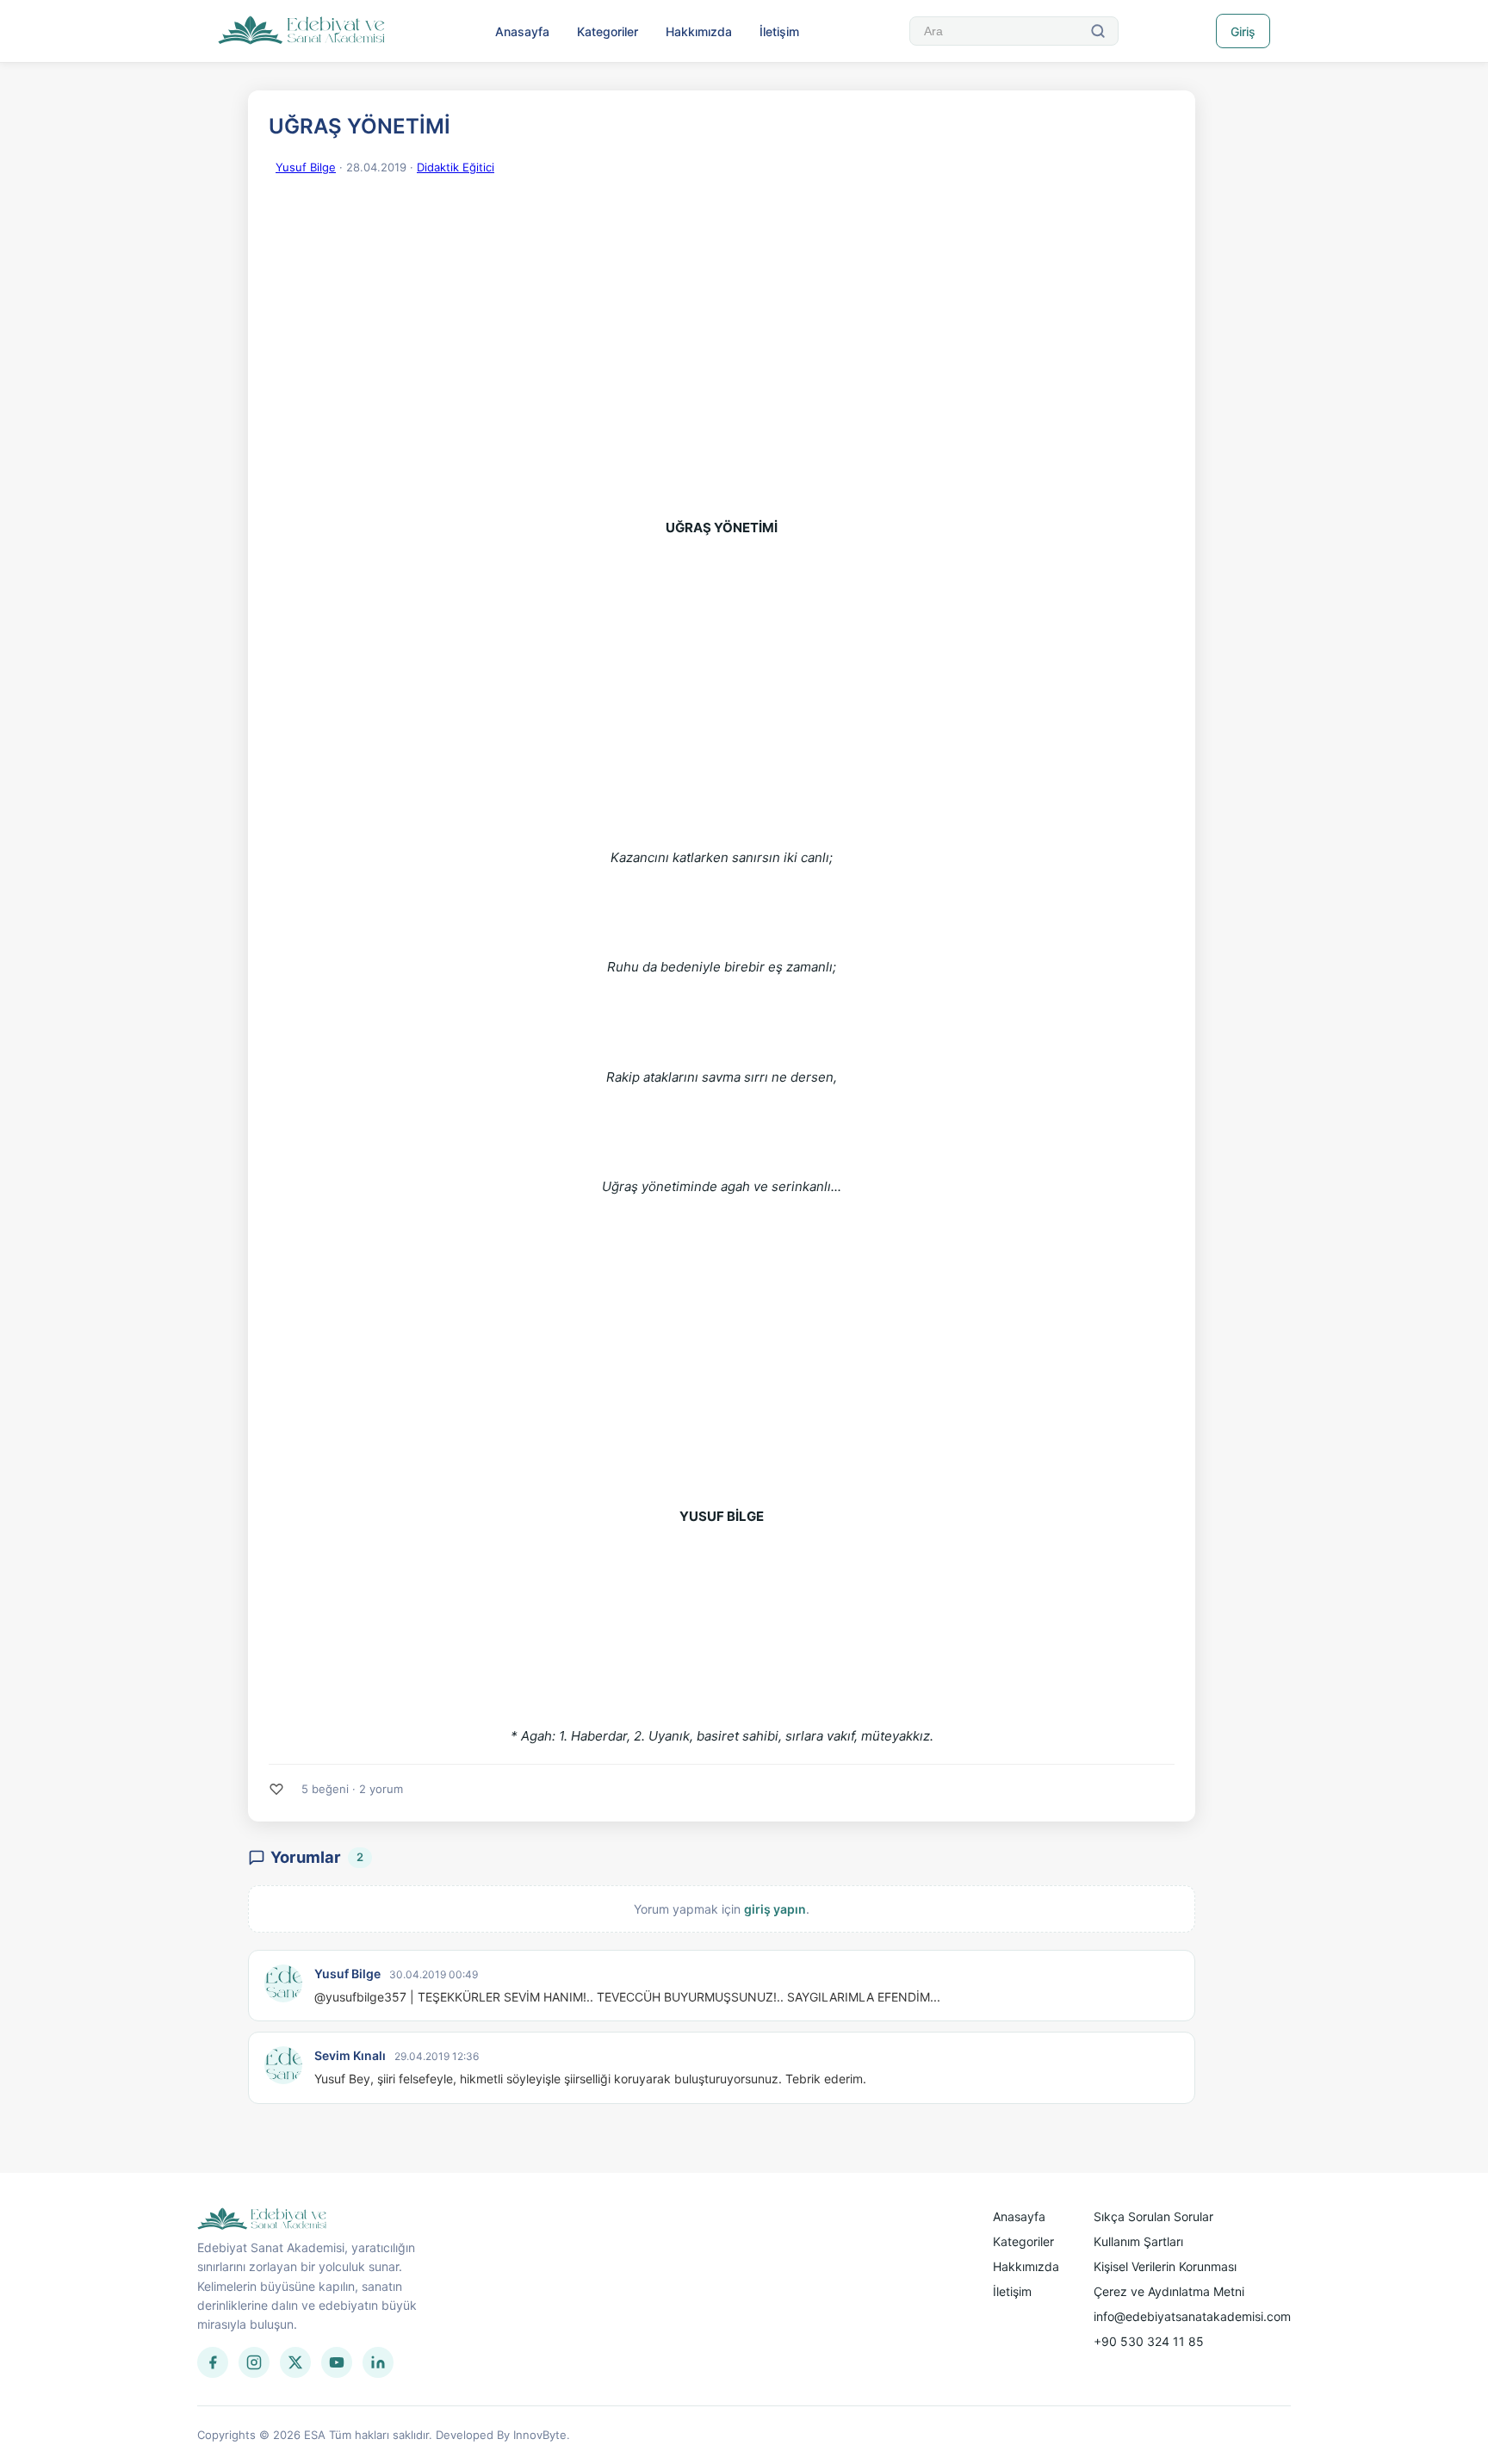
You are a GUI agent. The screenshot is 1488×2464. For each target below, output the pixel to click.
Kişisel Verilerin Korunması (1165, 2266)
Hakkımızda (699, 31)
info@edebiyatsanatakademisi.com (1192, 2316)
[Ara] (1098, 31)
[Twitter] (295, 2362)
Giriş (1243, 31)
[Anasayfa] (302, 31)
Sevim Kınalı (350, 2055)
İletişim (779, 31)
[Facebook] (213, 2362)
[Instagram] (254, 2362)
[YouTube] (337, 2362)
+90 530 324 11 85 (1149, 2341)
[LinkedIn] (378, 2362)
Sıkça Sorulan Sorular (1153, 2216)
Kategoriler (608, 31)
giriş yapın (775, 1909)
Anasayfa (522, 31)
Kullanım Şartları (1138, 2241)
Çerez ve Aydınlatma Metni (1169, 2291)
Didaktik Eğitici (456, 167)
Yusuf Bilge (306, 167)
